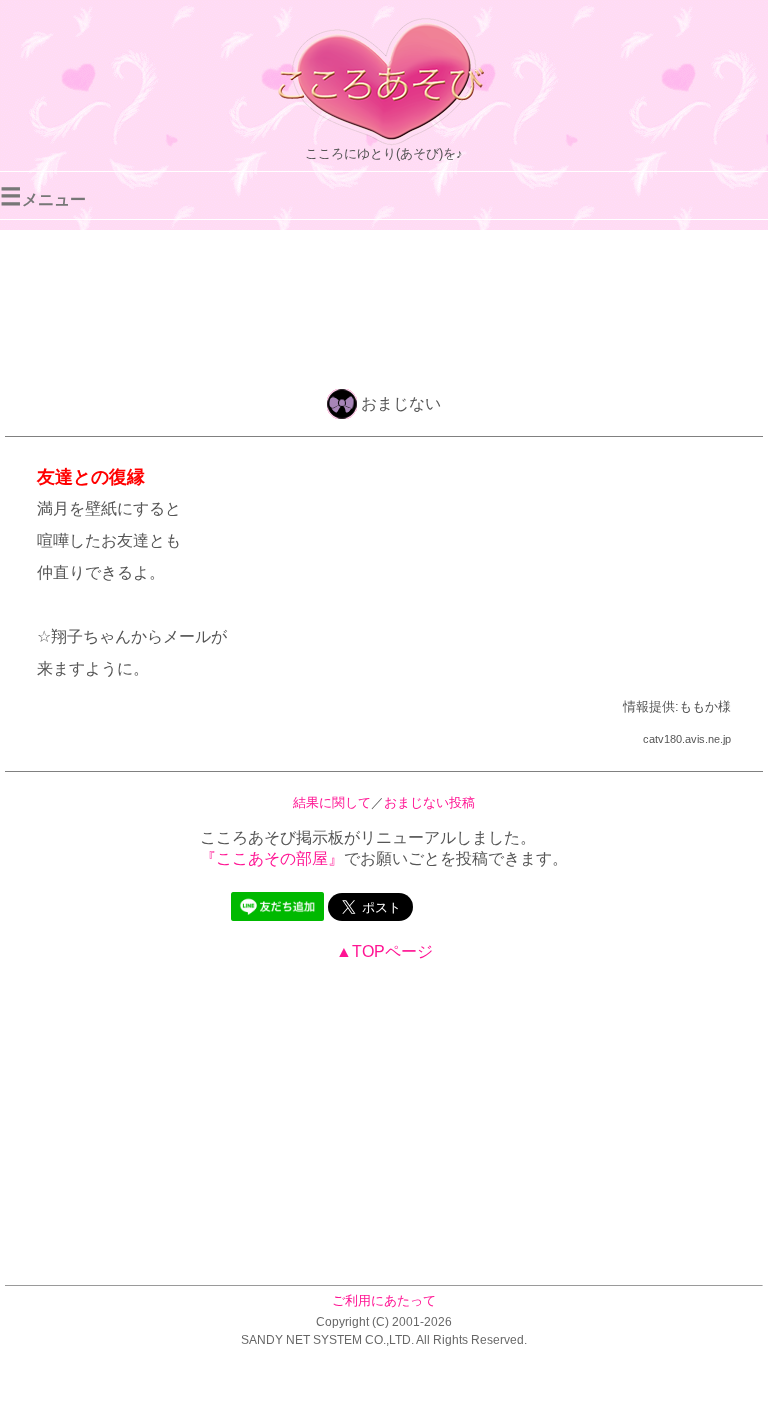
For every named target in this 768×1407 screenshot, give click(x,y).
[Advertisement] (384, 306)
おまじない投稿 (429, 802)
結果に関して (332, 802)
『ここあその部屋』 (272, 858)
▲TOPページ (384, 951)
